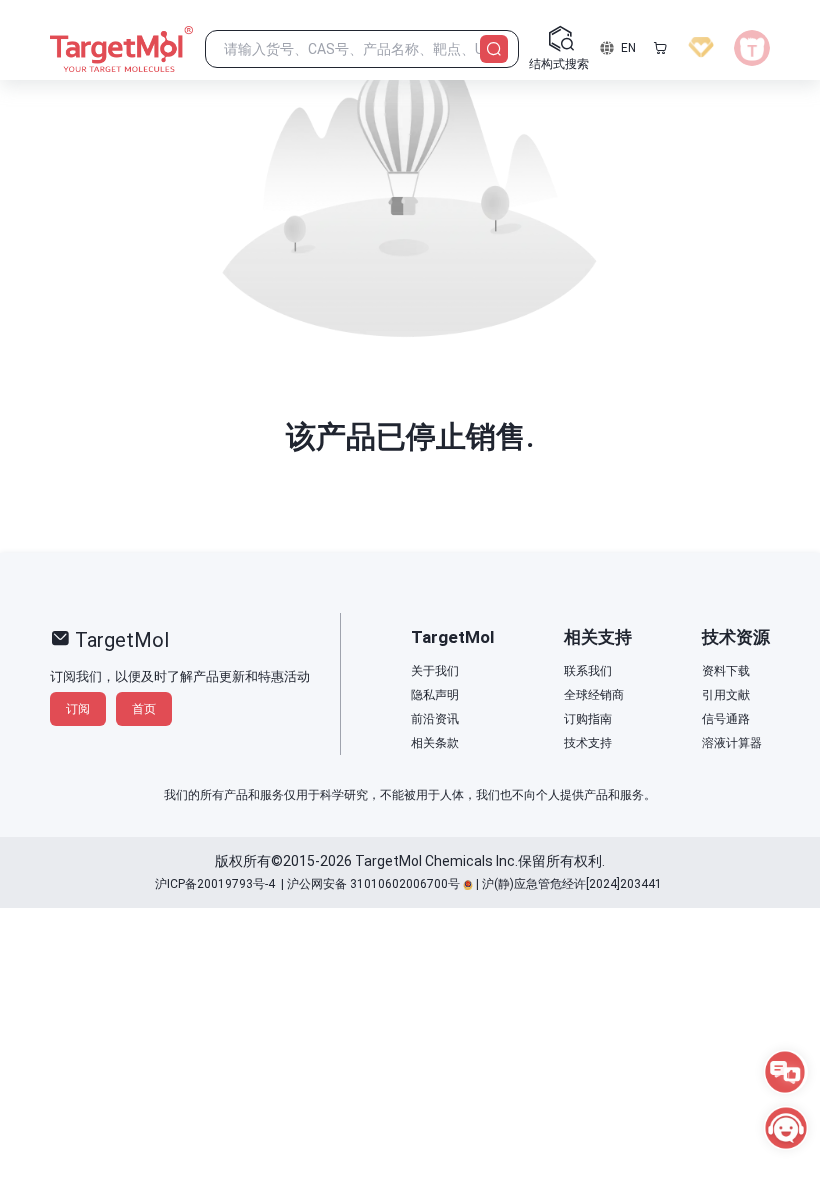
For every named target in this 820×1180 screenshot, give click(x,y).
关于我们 (435, 671)
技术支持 (588, 743)
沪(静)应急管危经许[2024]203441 (572, 884)
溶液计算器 (732, 743)
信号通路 (726, 719)
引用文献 (726, 695)
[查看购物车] (660, 48)
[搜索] (494, 49)
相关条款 (435, 743)
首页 (144, 709)
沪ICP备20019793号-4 (215, 884)
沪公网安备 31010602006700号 (373, 884)
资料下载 (726, 671)
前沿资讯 (435, 719)
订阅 (78, 709)
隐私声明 (435, 695)
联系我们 (588, 671)
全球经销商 (594, 695)
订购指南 (588, 719)
